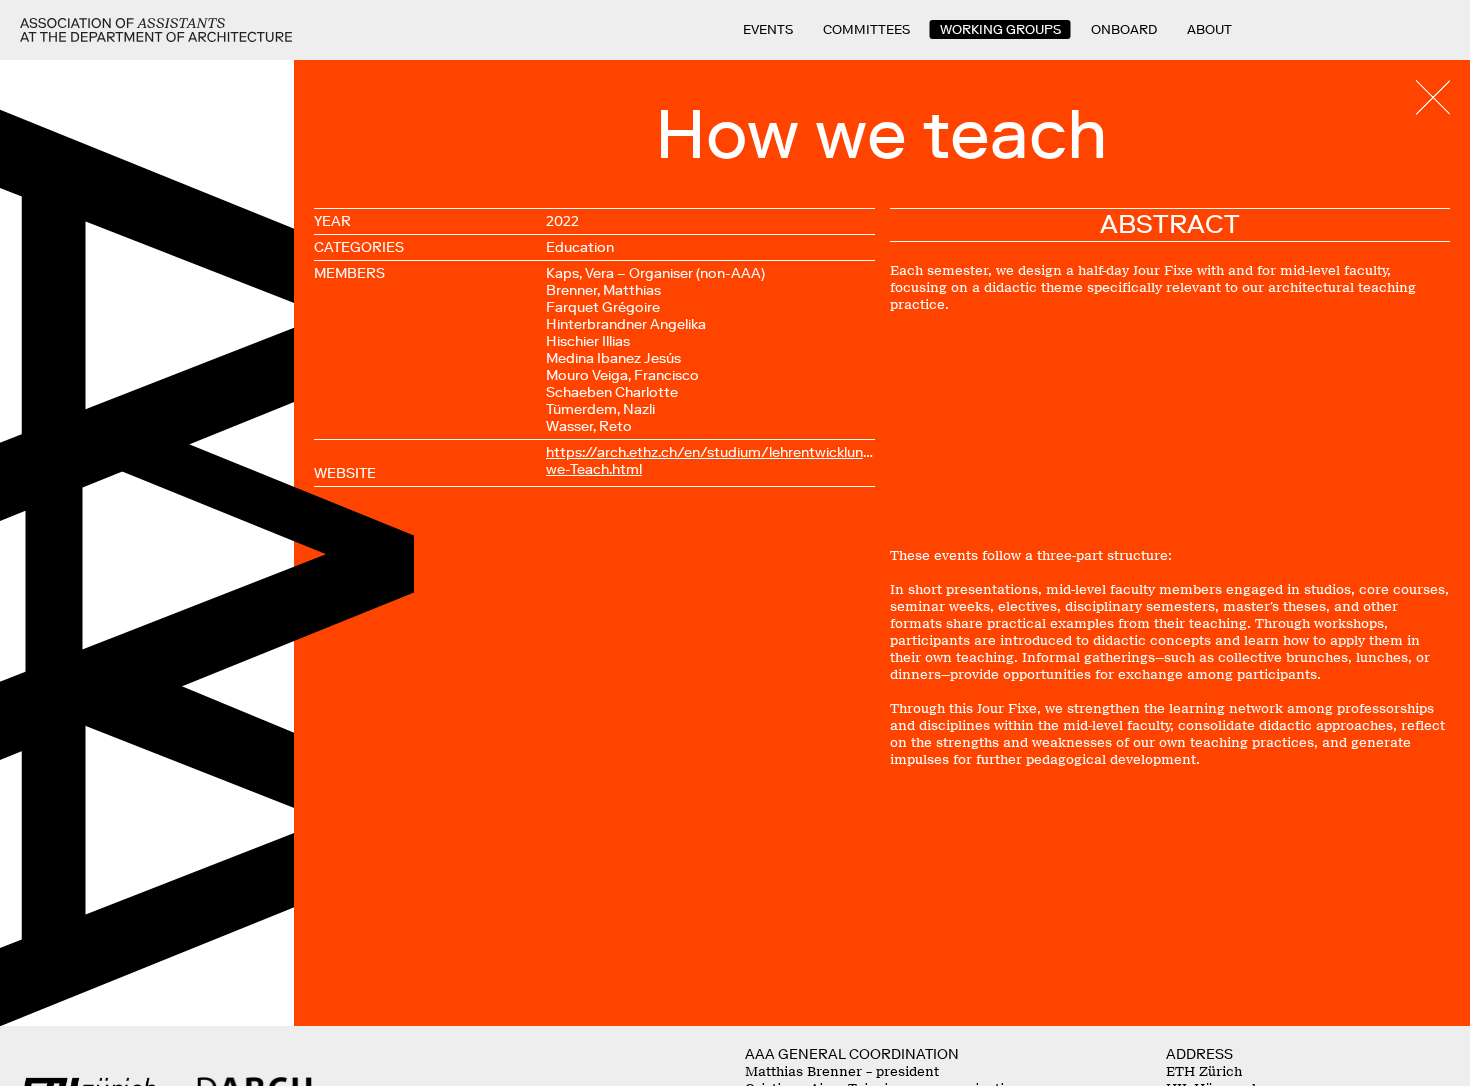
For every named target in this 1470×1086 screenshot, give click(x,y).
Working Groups (1000, 29)
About (1209, 29)
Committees (866, 29)
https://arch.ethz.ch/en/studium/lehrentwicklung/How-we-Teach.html (710, 460)
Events (768, 29)
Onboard (1124, 29)
